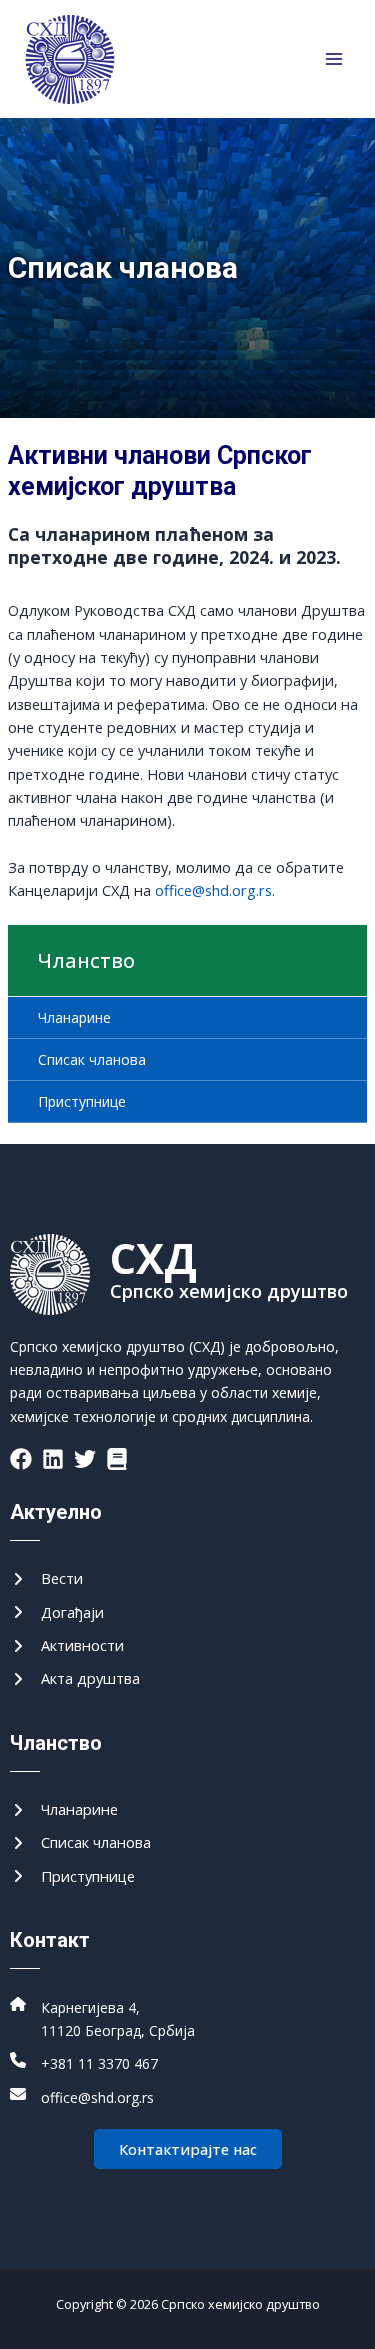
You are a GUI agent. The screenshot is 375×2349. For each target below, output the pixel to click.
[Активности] (67, 1645)
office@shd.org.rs (213, 890)
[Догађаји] (57, 1612)
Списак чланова (92, 1059)
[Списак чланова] (80, 1842)
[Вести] (46, 1578)
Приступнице (82, 1101)
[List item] (21, 1459)
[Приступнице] (72, 1876)
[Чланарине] (64, 1809)
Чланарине (74, 1017)
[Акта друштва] (75, 1678)
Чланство (86, 960)
